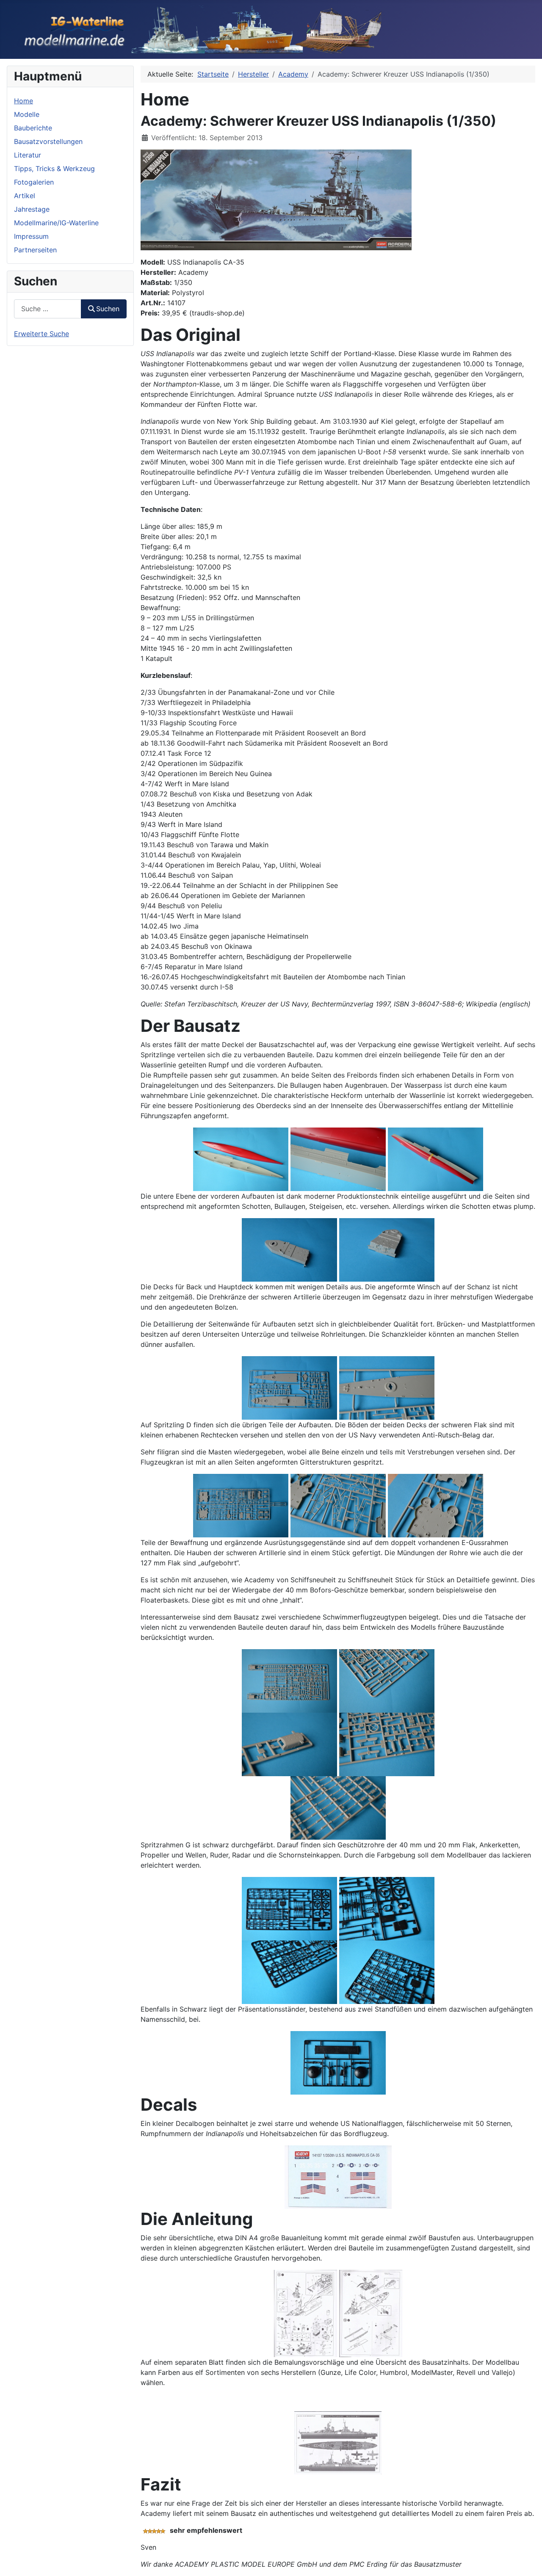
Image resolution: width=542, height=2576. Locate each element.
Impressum (31, 236)
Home (24, 101)
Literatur (28, 155)
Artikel (25, 196)
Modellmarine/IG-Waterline (56, 223)
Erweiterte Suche (41, 334)
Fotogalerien (34, 182)
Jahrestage (32, 209)
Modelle (27, 114)
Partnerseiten (35, 250)
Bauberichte (33, 128)
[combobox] (48, 309)
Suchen (108, 309)
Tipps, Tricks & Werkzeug (54, 169)
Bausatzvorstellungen (48, 141)
